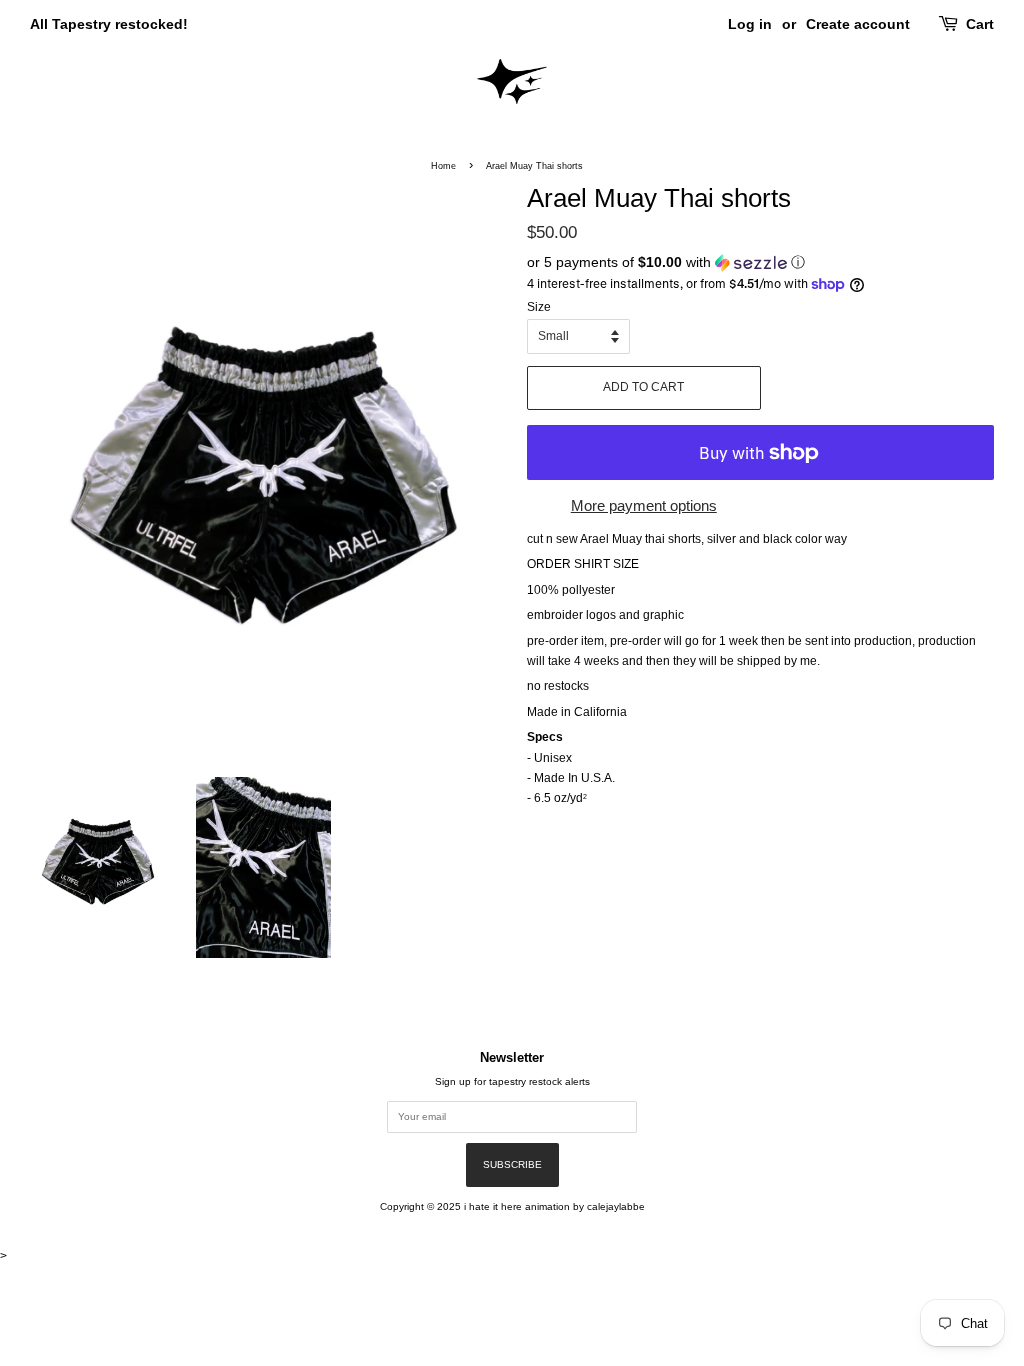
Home (443, 166)
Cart (980, 24)
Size (539, 307)
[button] (760, 262)
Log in (750, 24)
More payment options (644, 505)
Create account (858, 24)
